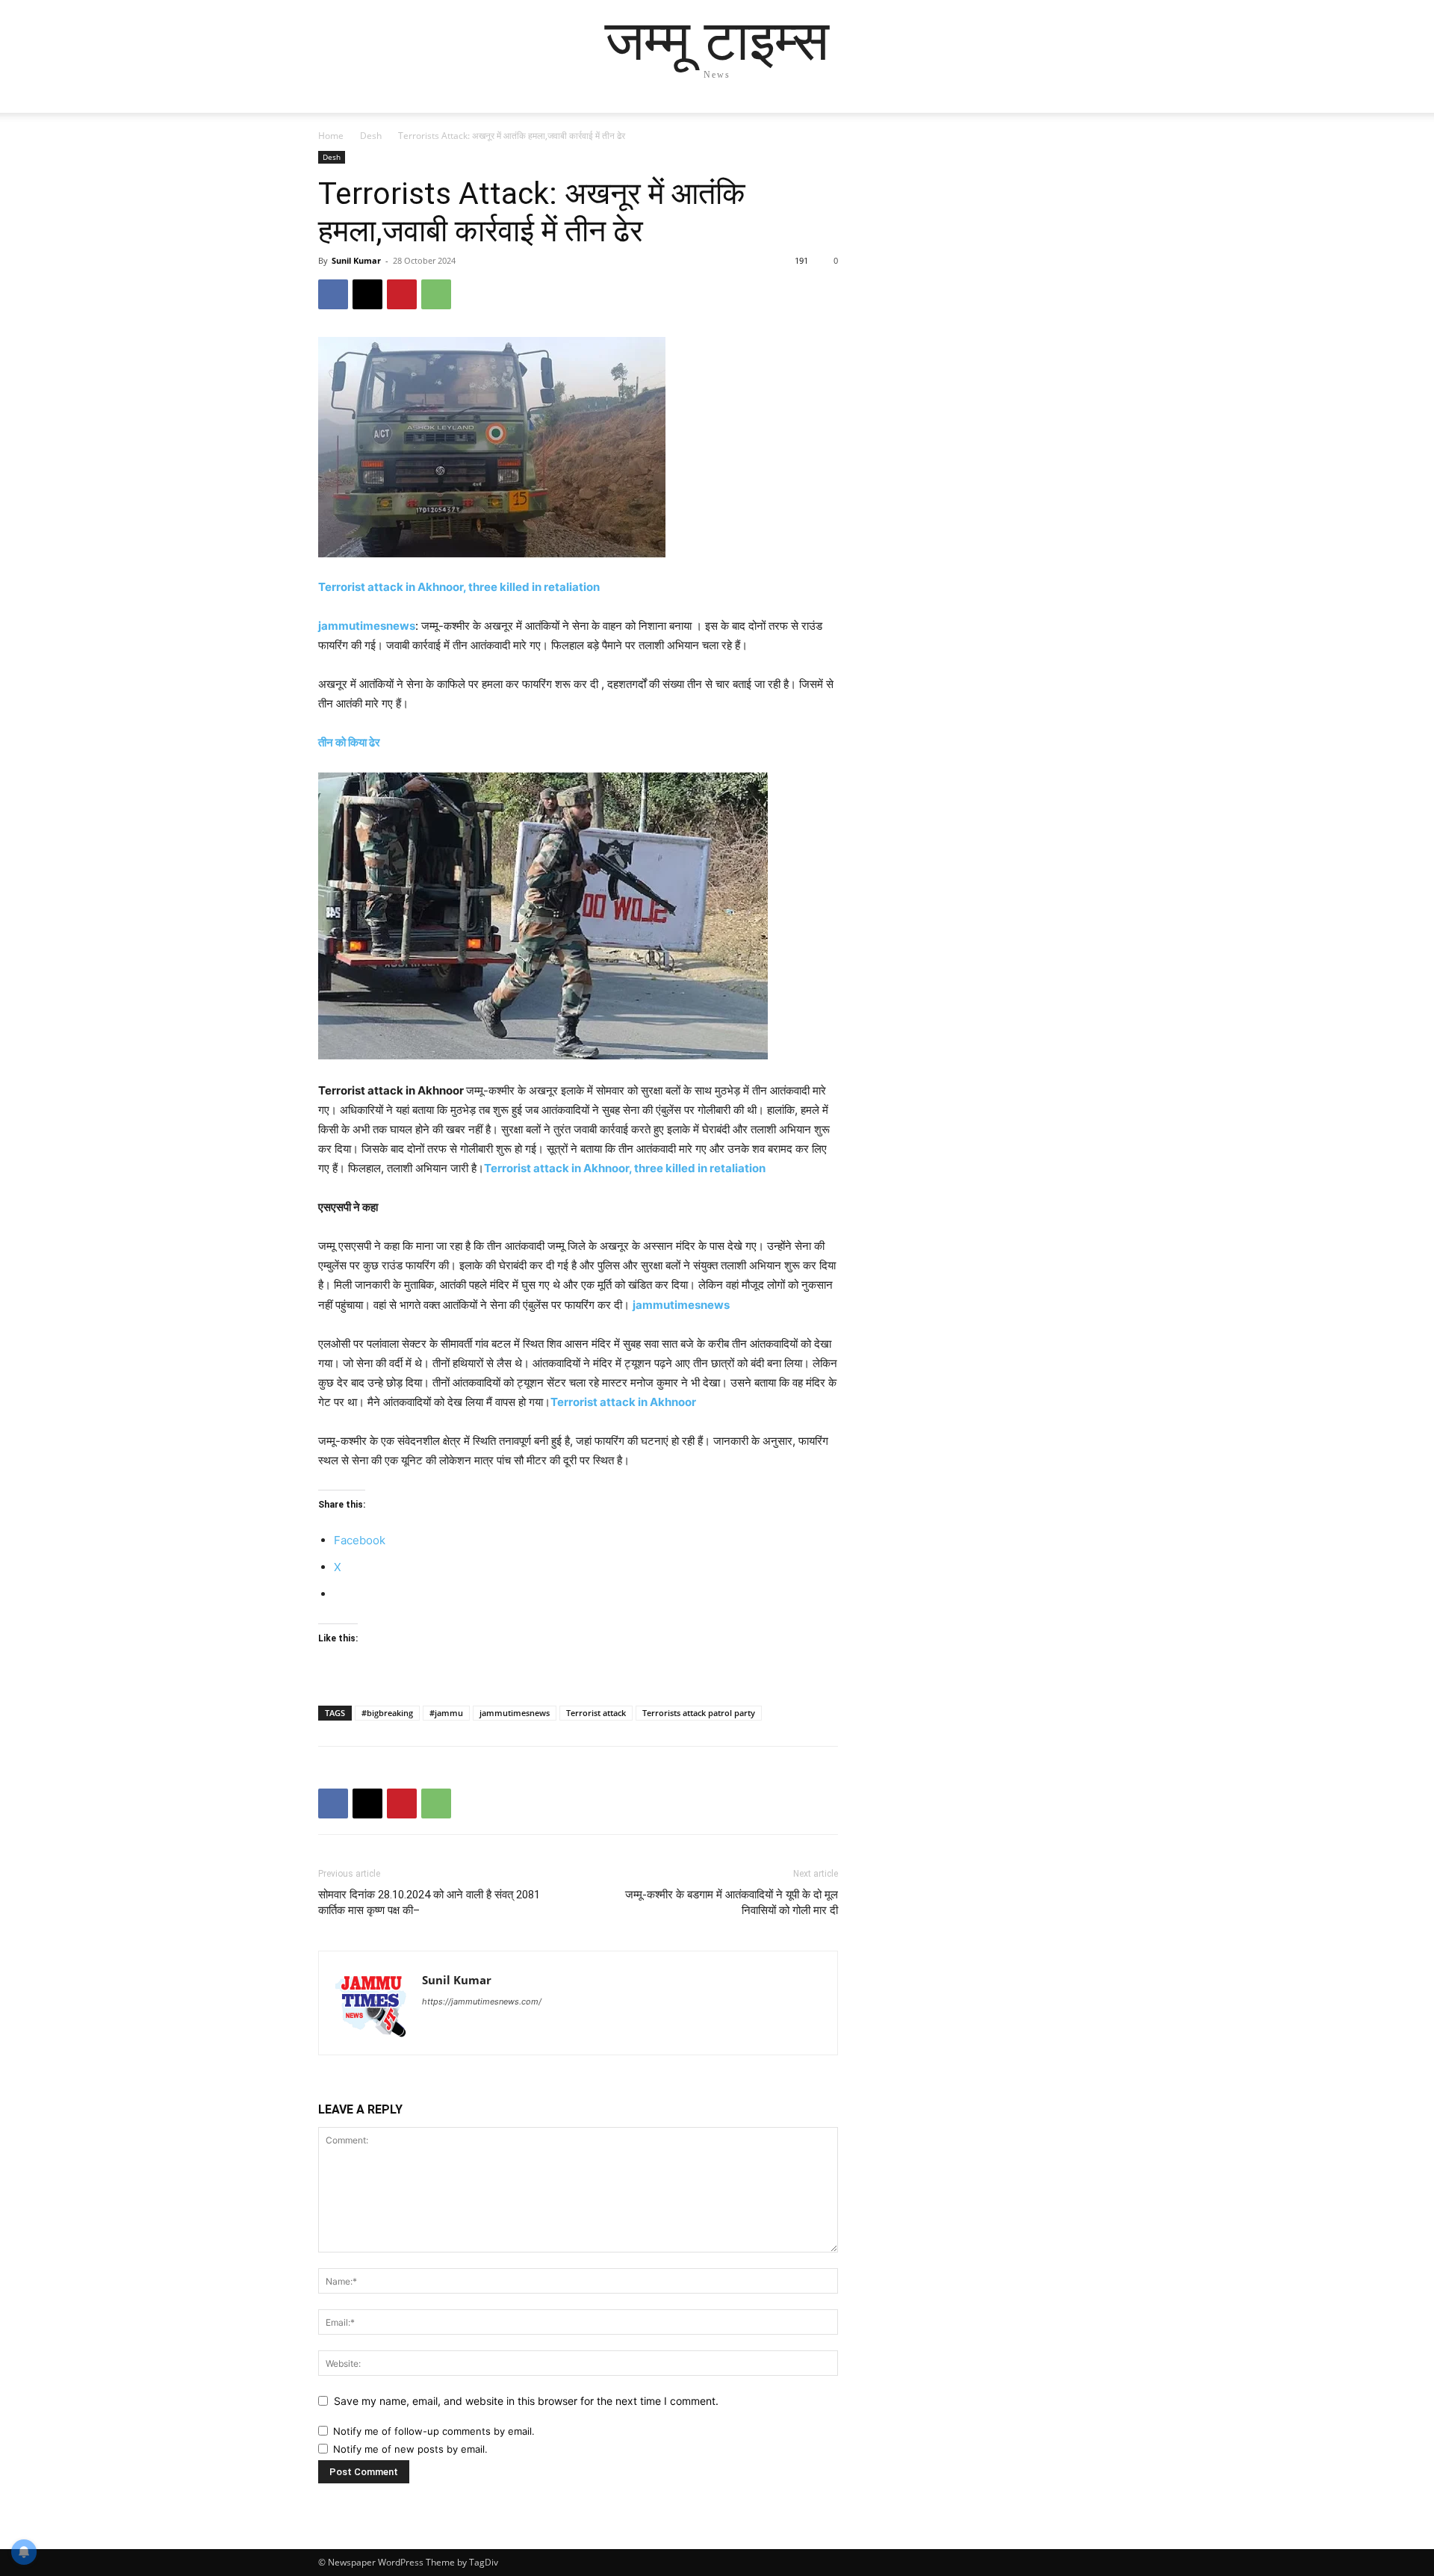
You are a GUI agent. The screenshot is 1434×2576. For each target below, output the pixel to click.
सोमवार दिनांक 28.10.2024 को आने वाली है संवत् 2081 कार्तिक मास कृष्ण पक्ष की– (429, 1902)
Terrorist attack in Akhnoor (623, 1402)
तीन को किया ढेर (349, 742)
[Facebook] (333, 294)
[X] (367, 294)
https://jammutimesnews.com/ (482, 2001)
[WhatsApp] (436, 294)
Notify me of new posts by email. (410, 2449)
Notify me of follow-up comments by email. (434, 2431)
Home (331, 136)
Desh (371, 136)
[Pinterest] (402, 294)
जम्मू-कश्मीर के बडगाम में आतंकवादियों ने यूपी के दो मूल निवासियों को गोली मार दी (732, 1902)
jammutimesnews (367, 626)
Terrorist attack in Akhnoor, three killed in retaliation (459, 587)
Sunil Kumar (356, 260)
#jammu (446, 1713)
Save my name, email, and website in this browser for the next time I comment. (526, 2401)
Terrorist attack (596, 1713)
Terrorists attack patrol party (699, 1713)
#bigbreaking (387, 1713)
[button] (1098, 116)
